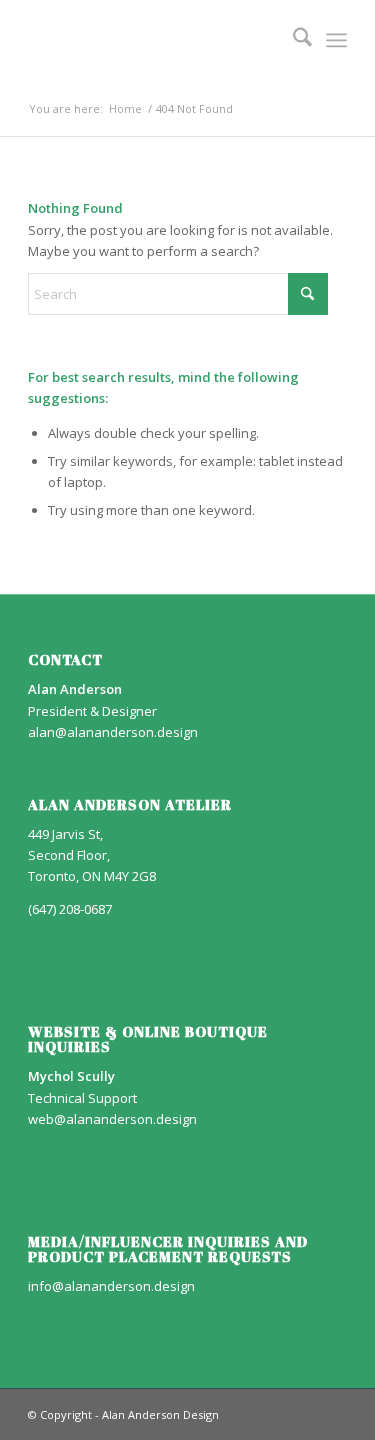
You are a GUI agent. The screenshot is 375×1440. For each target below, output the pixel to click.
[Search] (292, 40)
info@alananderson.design (111, 1286)
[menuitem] (292, 40)
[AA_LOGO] (155, 40)
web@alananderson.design (112, 1119)
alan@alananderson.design (113, 732)
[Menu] (336, 40)
